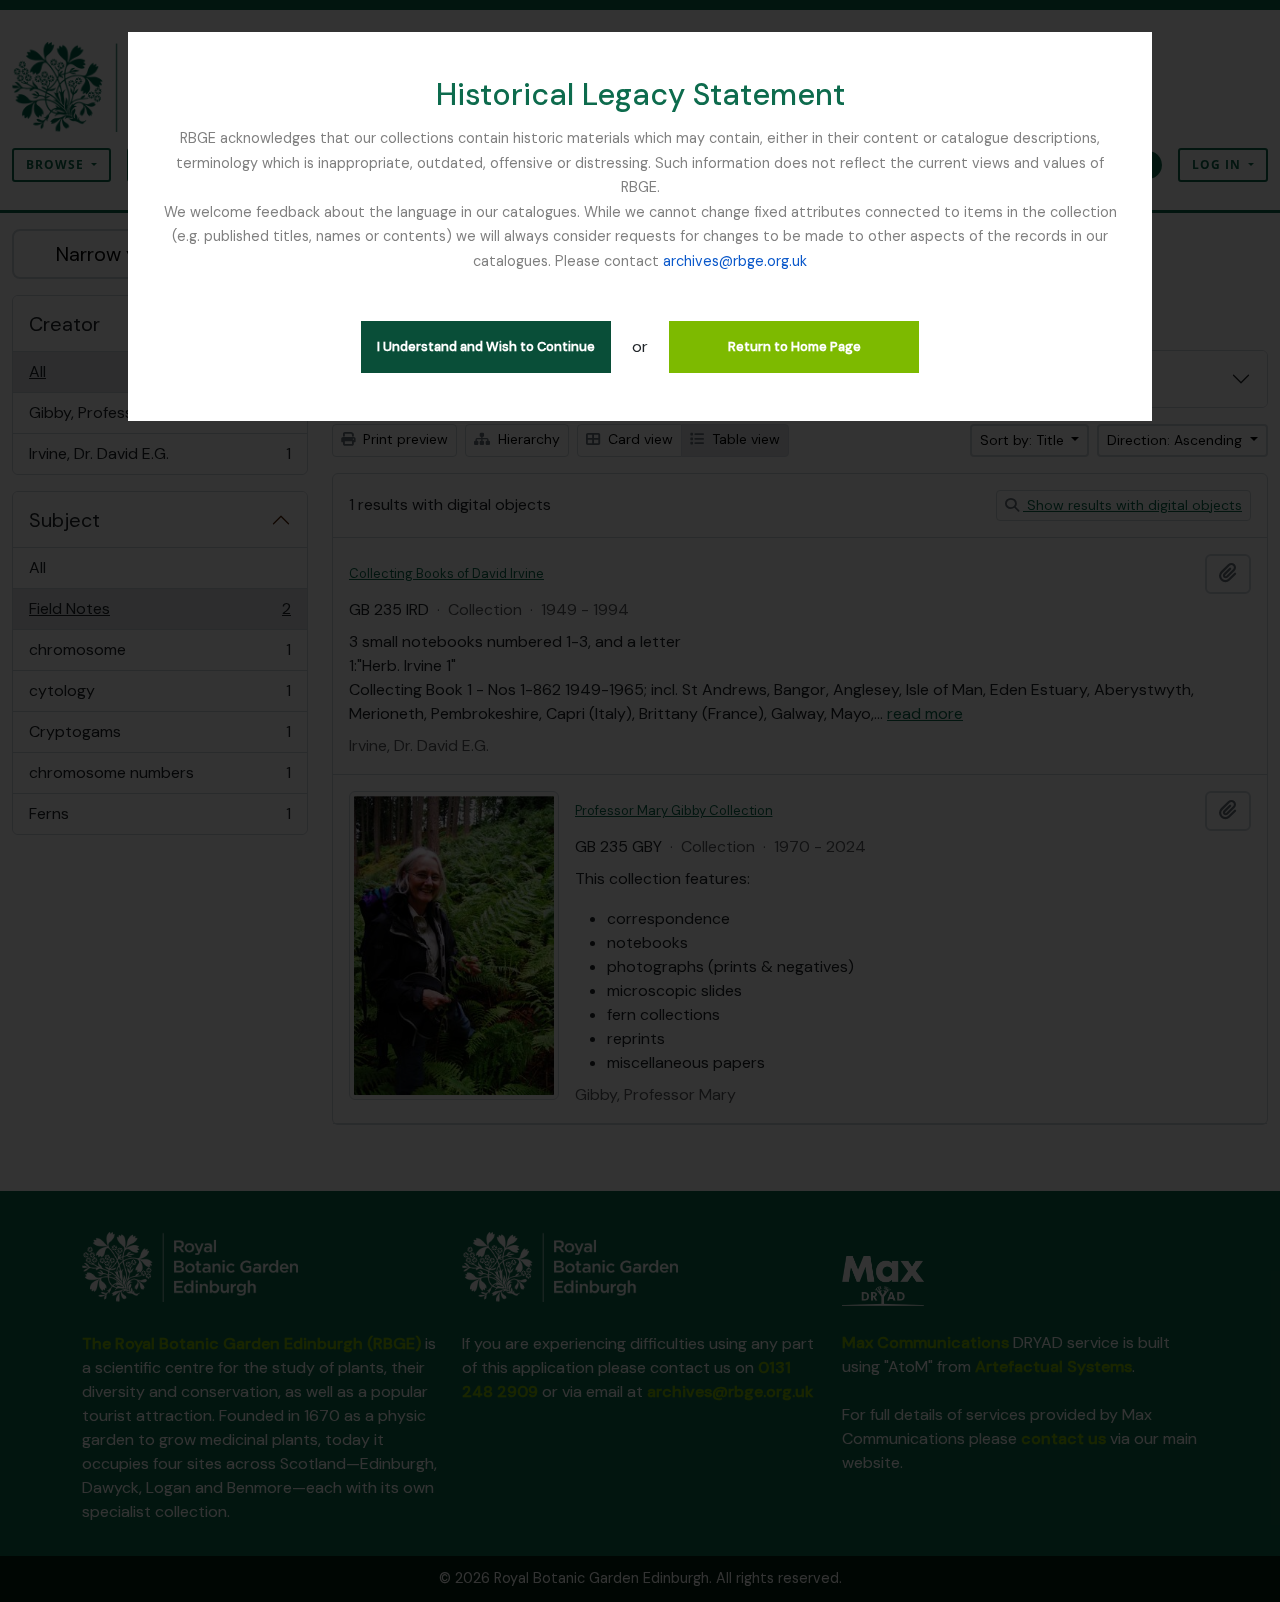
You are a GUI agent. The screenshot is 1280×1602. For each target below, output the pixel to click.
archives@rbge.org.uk (735, 261)
